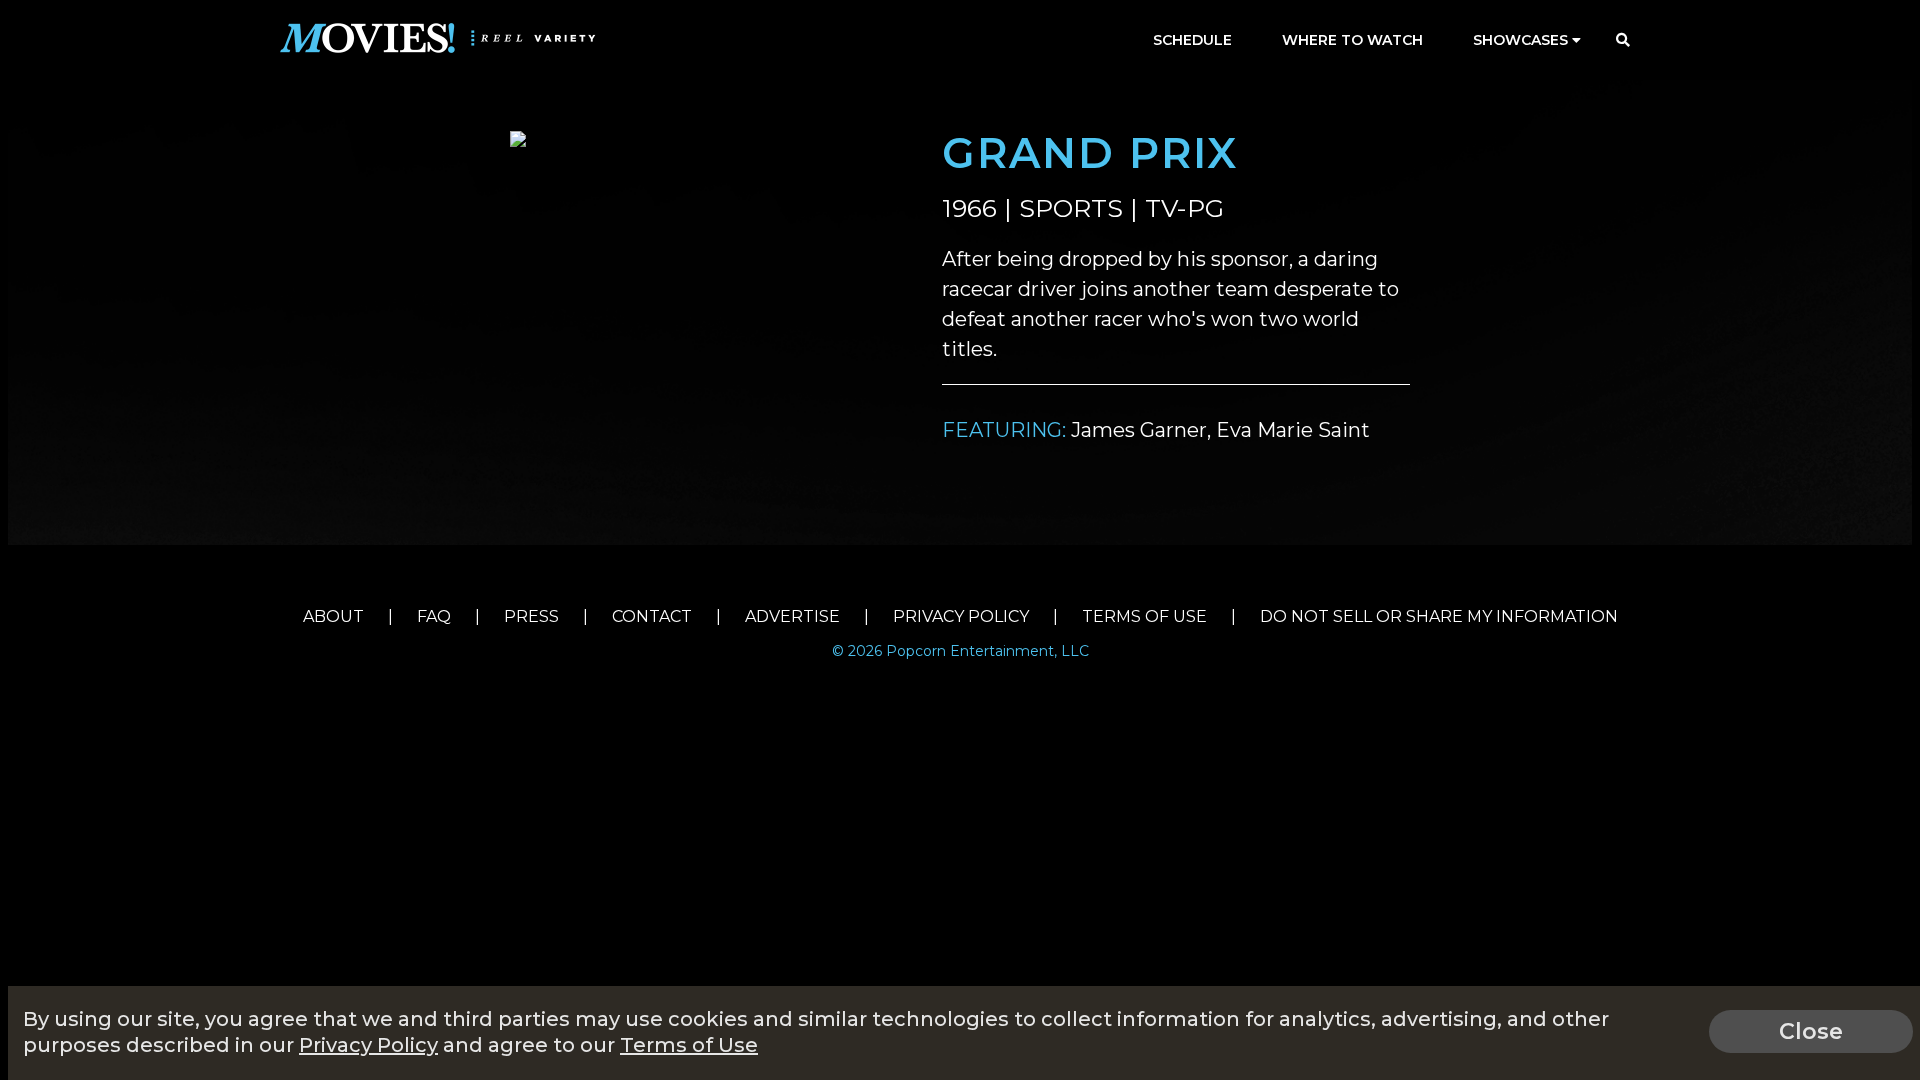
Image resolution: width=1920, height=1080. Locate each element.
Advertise (792, 616)
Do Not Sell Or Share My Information (1439, 616)
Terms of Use (1144, 616)
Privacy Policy (961, 616)
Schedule (1192, 40)
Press (531, 616)
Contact (652, 616)
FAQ (434, 616)
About (333, 616)
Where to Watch (1352, 40)
